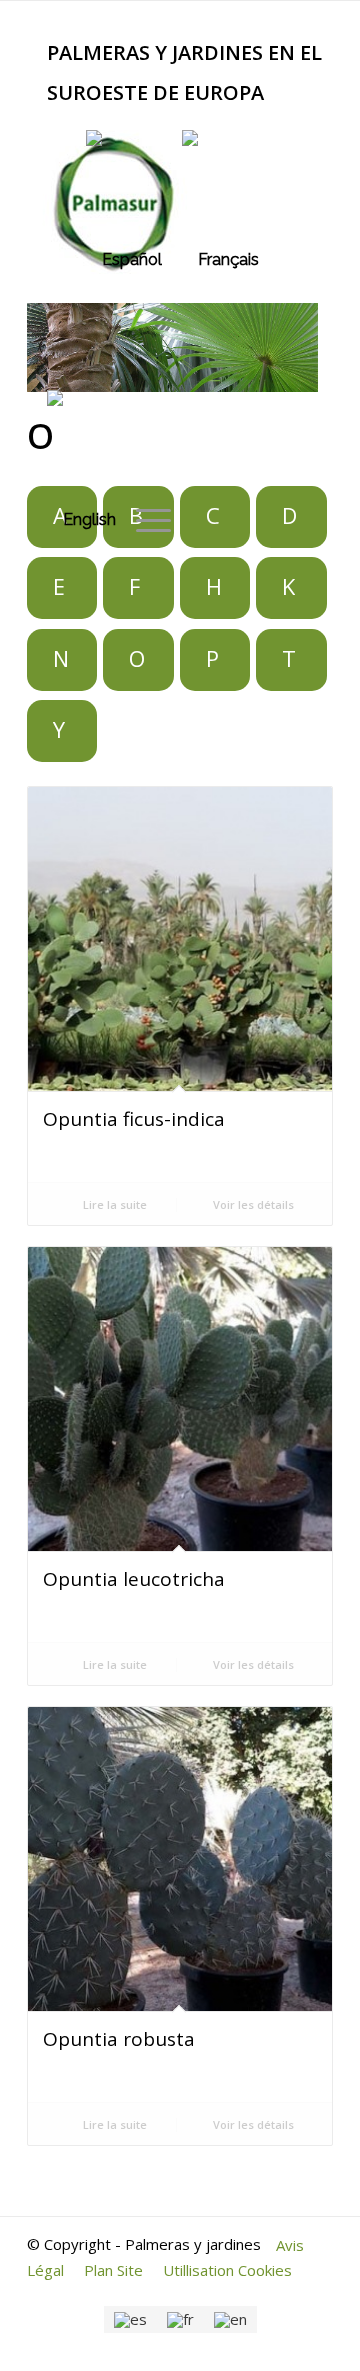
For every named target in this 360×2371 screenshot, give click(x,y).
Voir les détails (252, 1204)
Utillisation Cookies (227, 2270)
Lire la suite (113, 1204)
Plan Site (113, 2270)
